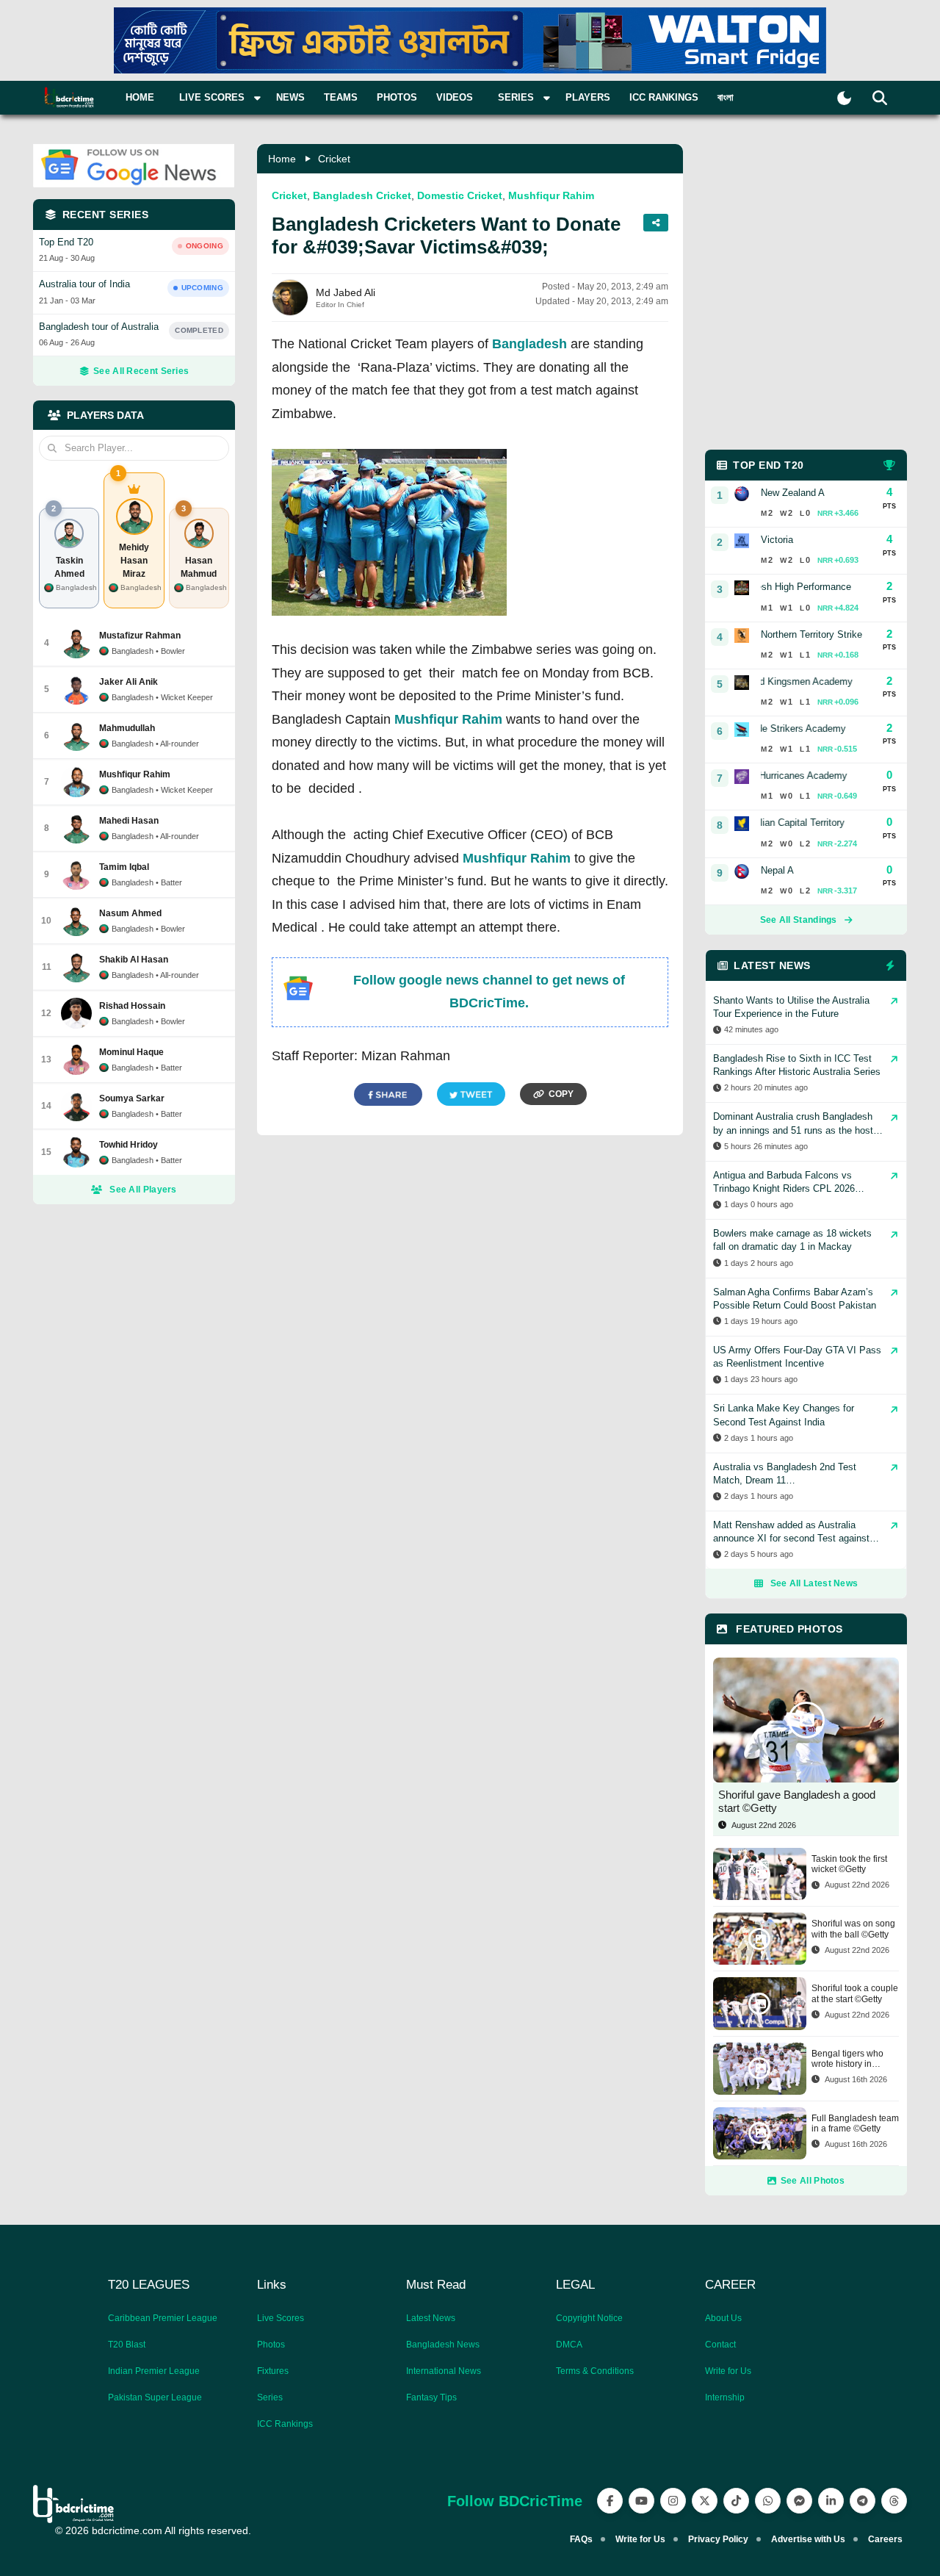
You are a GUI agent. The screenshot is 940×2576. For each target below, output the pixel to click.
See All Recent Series (141, 371)
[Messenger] (799, 2501)
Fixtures (273, 2371)
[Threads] (894, 2501)
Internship (725, 2397)
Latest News (431, 2318)
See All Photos (813, 2181)
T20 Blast (127, 2345)
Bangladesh (529, 344)
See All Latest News (814, 1583)
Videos (455, 97)
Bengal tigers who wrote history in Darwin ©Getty (847, 2059)
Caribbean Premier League (163, 2318)
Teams (341, 97)
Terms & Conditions (595, 2371)
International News (444, 2371)
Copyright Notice (589, 2318)
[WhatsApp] (768, 2501)
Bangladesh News (443, 2345)
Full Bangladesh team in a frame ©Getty (855, 2123)
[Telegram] (863, 2501)
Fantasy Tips (431, 2397)
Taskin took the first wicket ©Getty (849, 1864)
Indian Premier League (154, 2371)
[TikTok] (736, 2501)
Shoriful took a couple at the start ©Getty (855, 1993)
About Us (723, 2318)
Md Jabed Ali (346, 292)
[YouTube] (641, 2501)
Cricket (334, 159)
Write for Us (728, 2371)
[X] (705, 2501)
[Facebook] (610, 2501)
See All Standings (799, 920)
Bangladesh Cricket (362, 195)
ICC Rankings (664, 97)
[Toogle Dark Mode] (844, 98)
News (290, 97)
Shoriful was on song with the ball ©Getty (853, 1929)
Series (270, 2397)
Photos (397, 97)
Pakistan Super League (155, 2397)
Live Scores (281, 2318)
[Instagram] (673, 2501)
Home (140, 97)
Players (588, 97)
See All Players (143, 1190)
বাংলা (726, 97)
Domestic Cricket (460, 195)
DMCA (569, 2345)
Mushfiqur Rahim (551, 195)
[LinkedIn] (831, 2501)
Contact (720, 2345)
